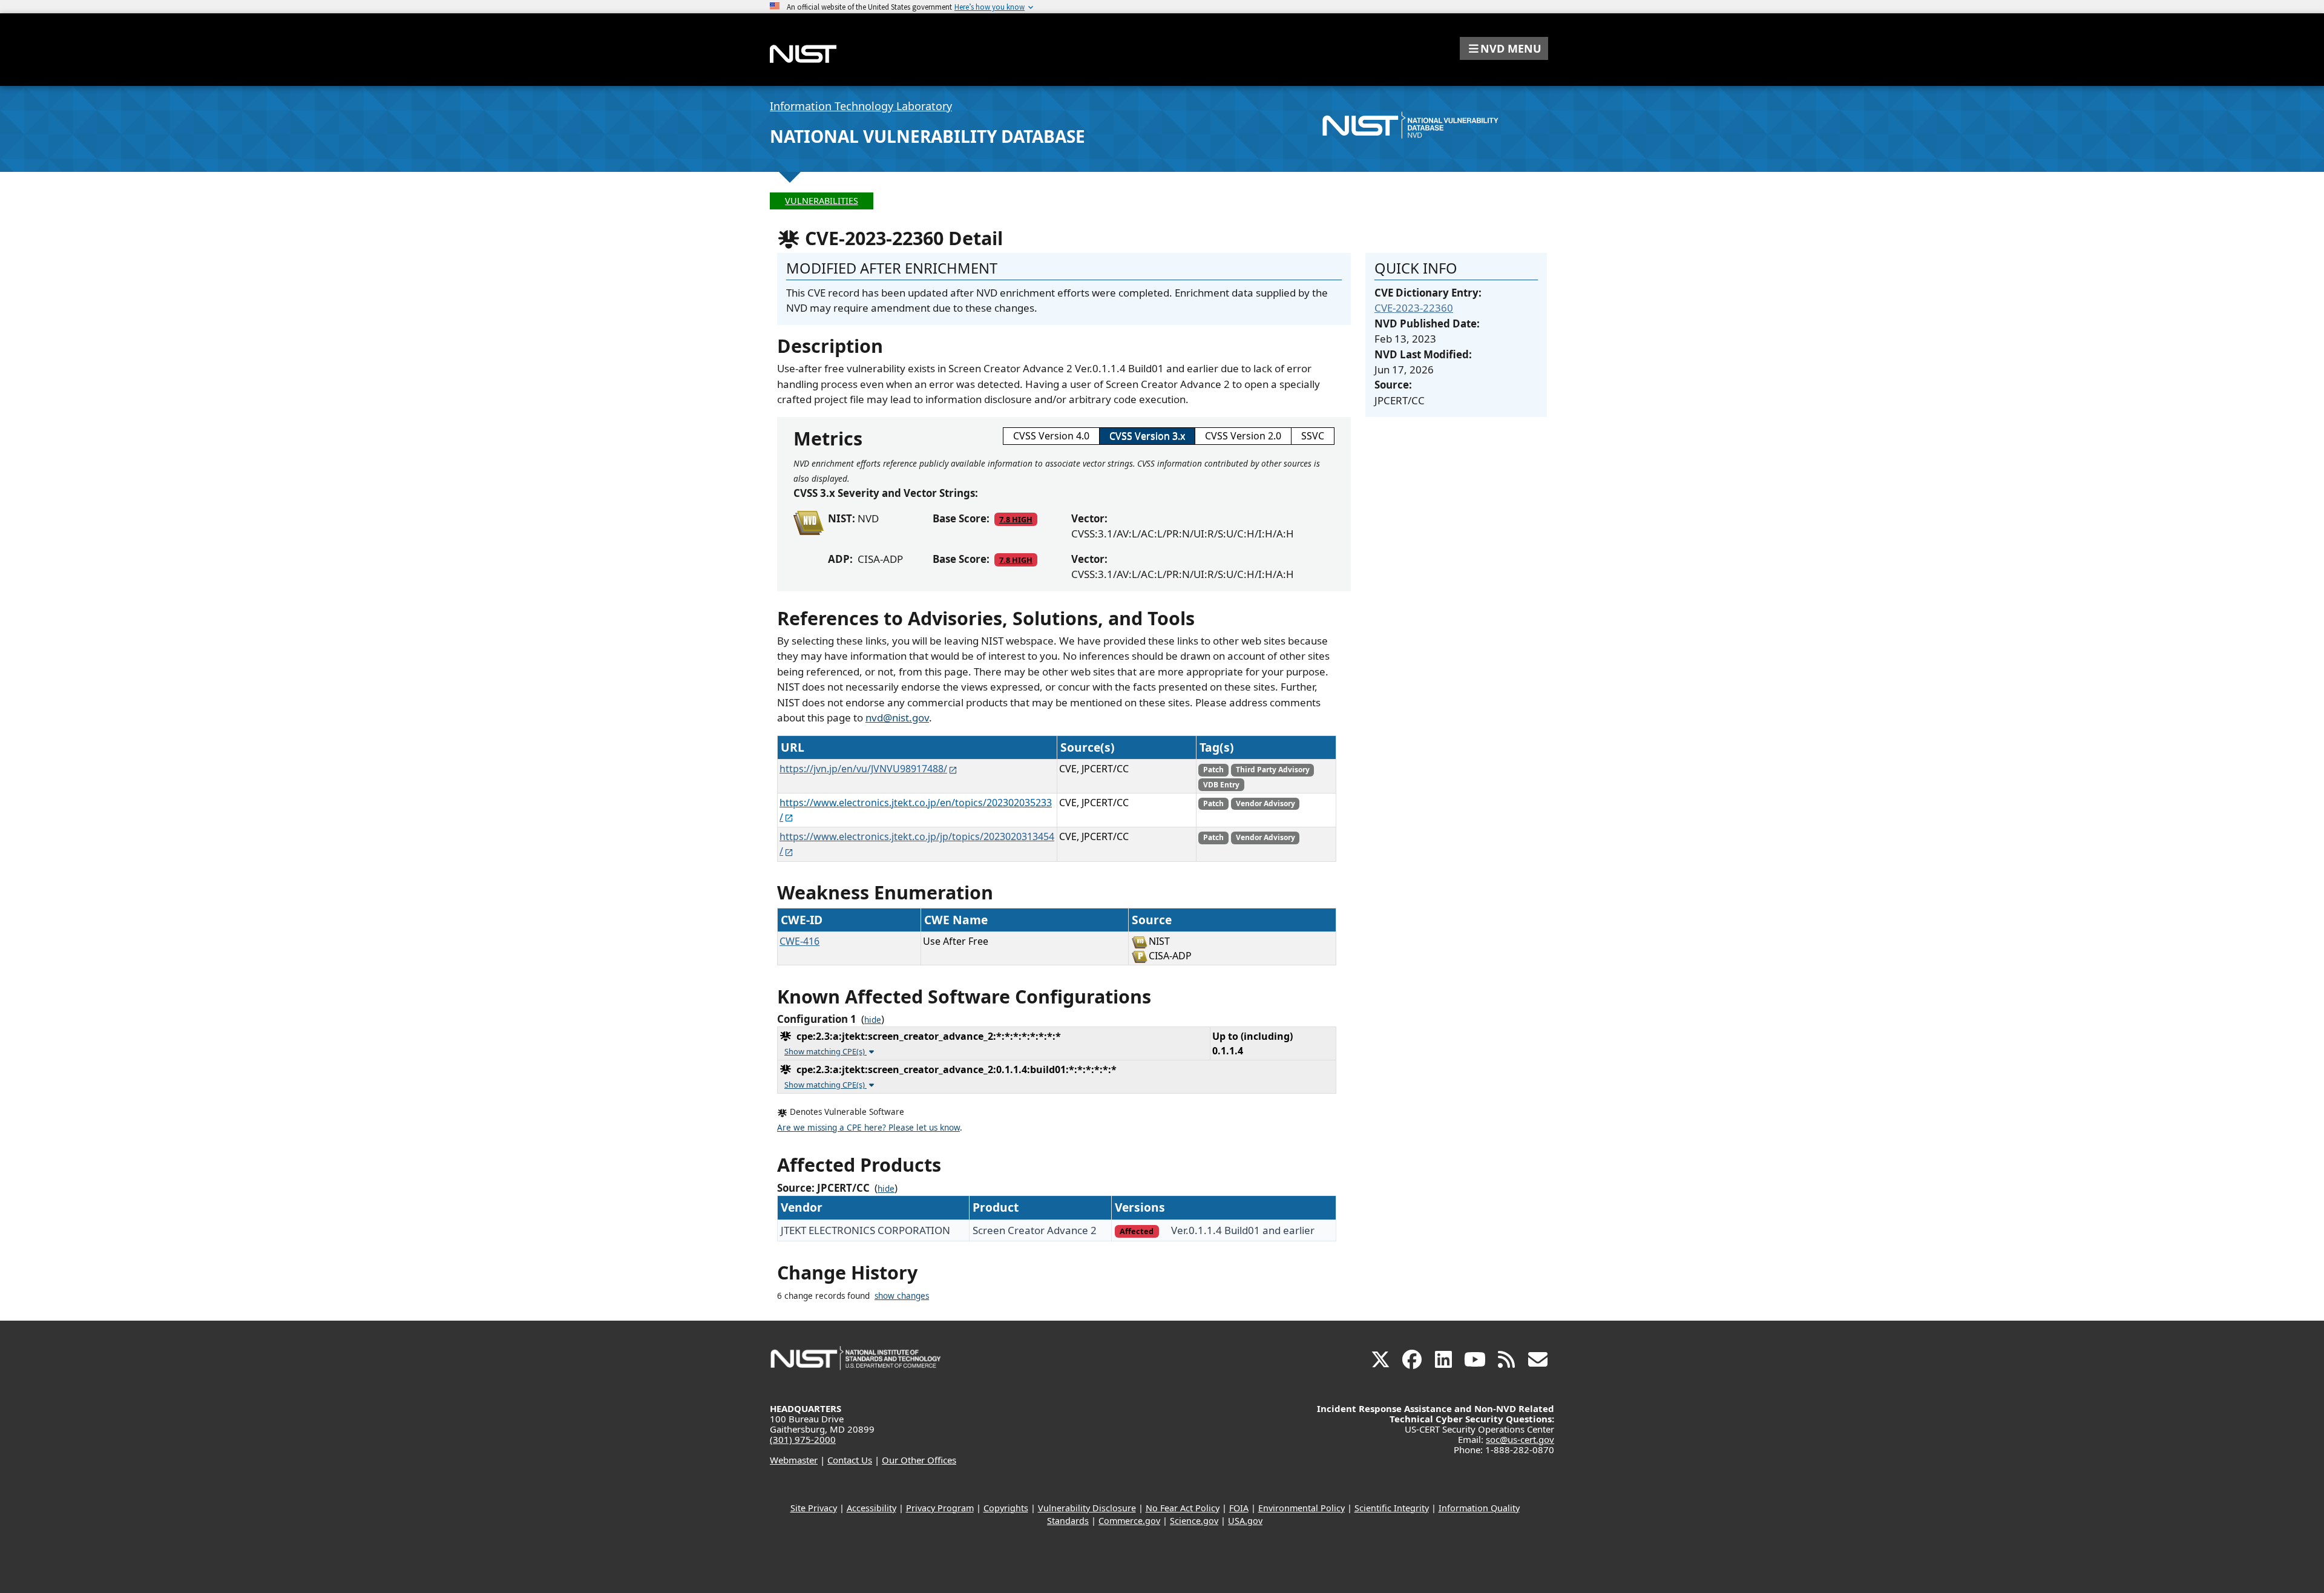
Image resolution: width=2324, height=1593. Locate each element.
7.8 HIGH (1016, 519)
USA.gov (1245, 1521)
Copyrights (1006, 1508)
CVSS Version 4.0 (1051, 436)
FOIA (1239, 1508)
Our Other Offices (919, 1460)
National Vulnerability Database (927, 136)
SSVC (1313, 436)
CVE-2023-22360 (1414, 308)
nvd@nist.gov (897, 718)
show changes (902, 1296)
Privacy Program (940, 1508)
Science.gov (1194, 1521)
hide (873, 1020)
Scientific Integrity (1392, 1508)
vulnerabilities (822, 201)
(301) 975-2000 (803, 1439)
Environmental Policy (1302, 1508)
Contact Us (850, 1460)
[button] (1504, 48)
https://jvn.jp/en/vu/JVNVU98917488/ (863, 769)
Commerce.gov (1129, 1521)
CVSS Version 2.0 (1243, 436)
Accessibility (871, 1508)
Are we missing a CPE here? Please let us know (868, 1128)
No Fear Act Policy (1183, 1508)
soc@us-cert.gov (1520, 1439)
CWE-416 (799, 941)
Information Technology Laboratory (861, 106)
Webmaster (794, 1460)
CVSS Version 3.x (1147, 436)
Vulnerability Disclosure (1087, 1508)
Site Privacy (814, 1508)
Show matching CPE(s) (826, 1051)
